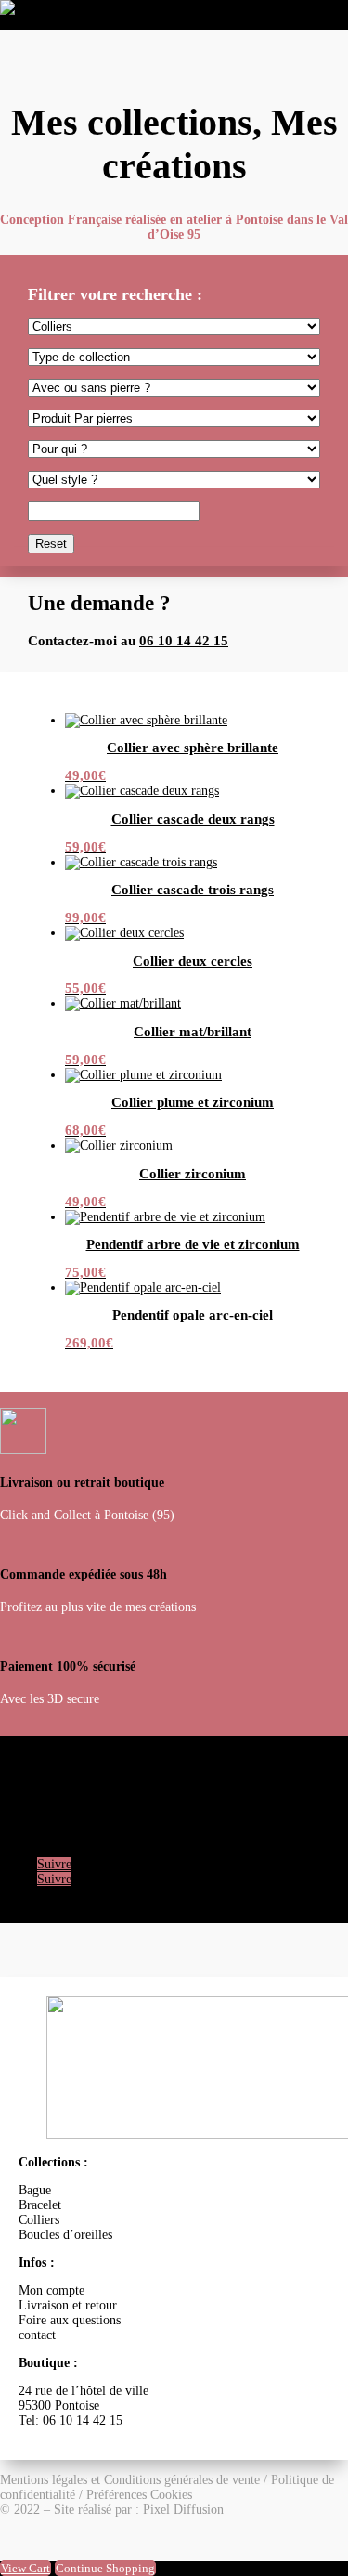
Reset (51, 544)
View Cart (26, 2568)
